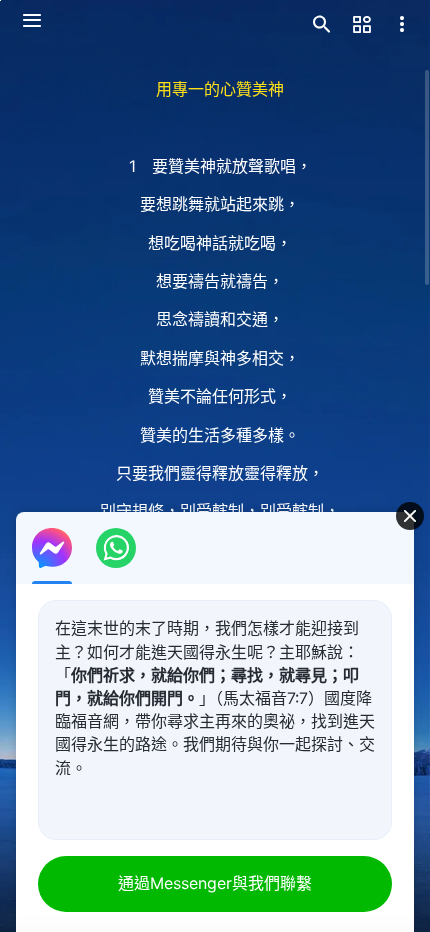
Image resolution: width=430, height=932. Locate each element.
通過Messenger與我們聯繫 (215, 883)
